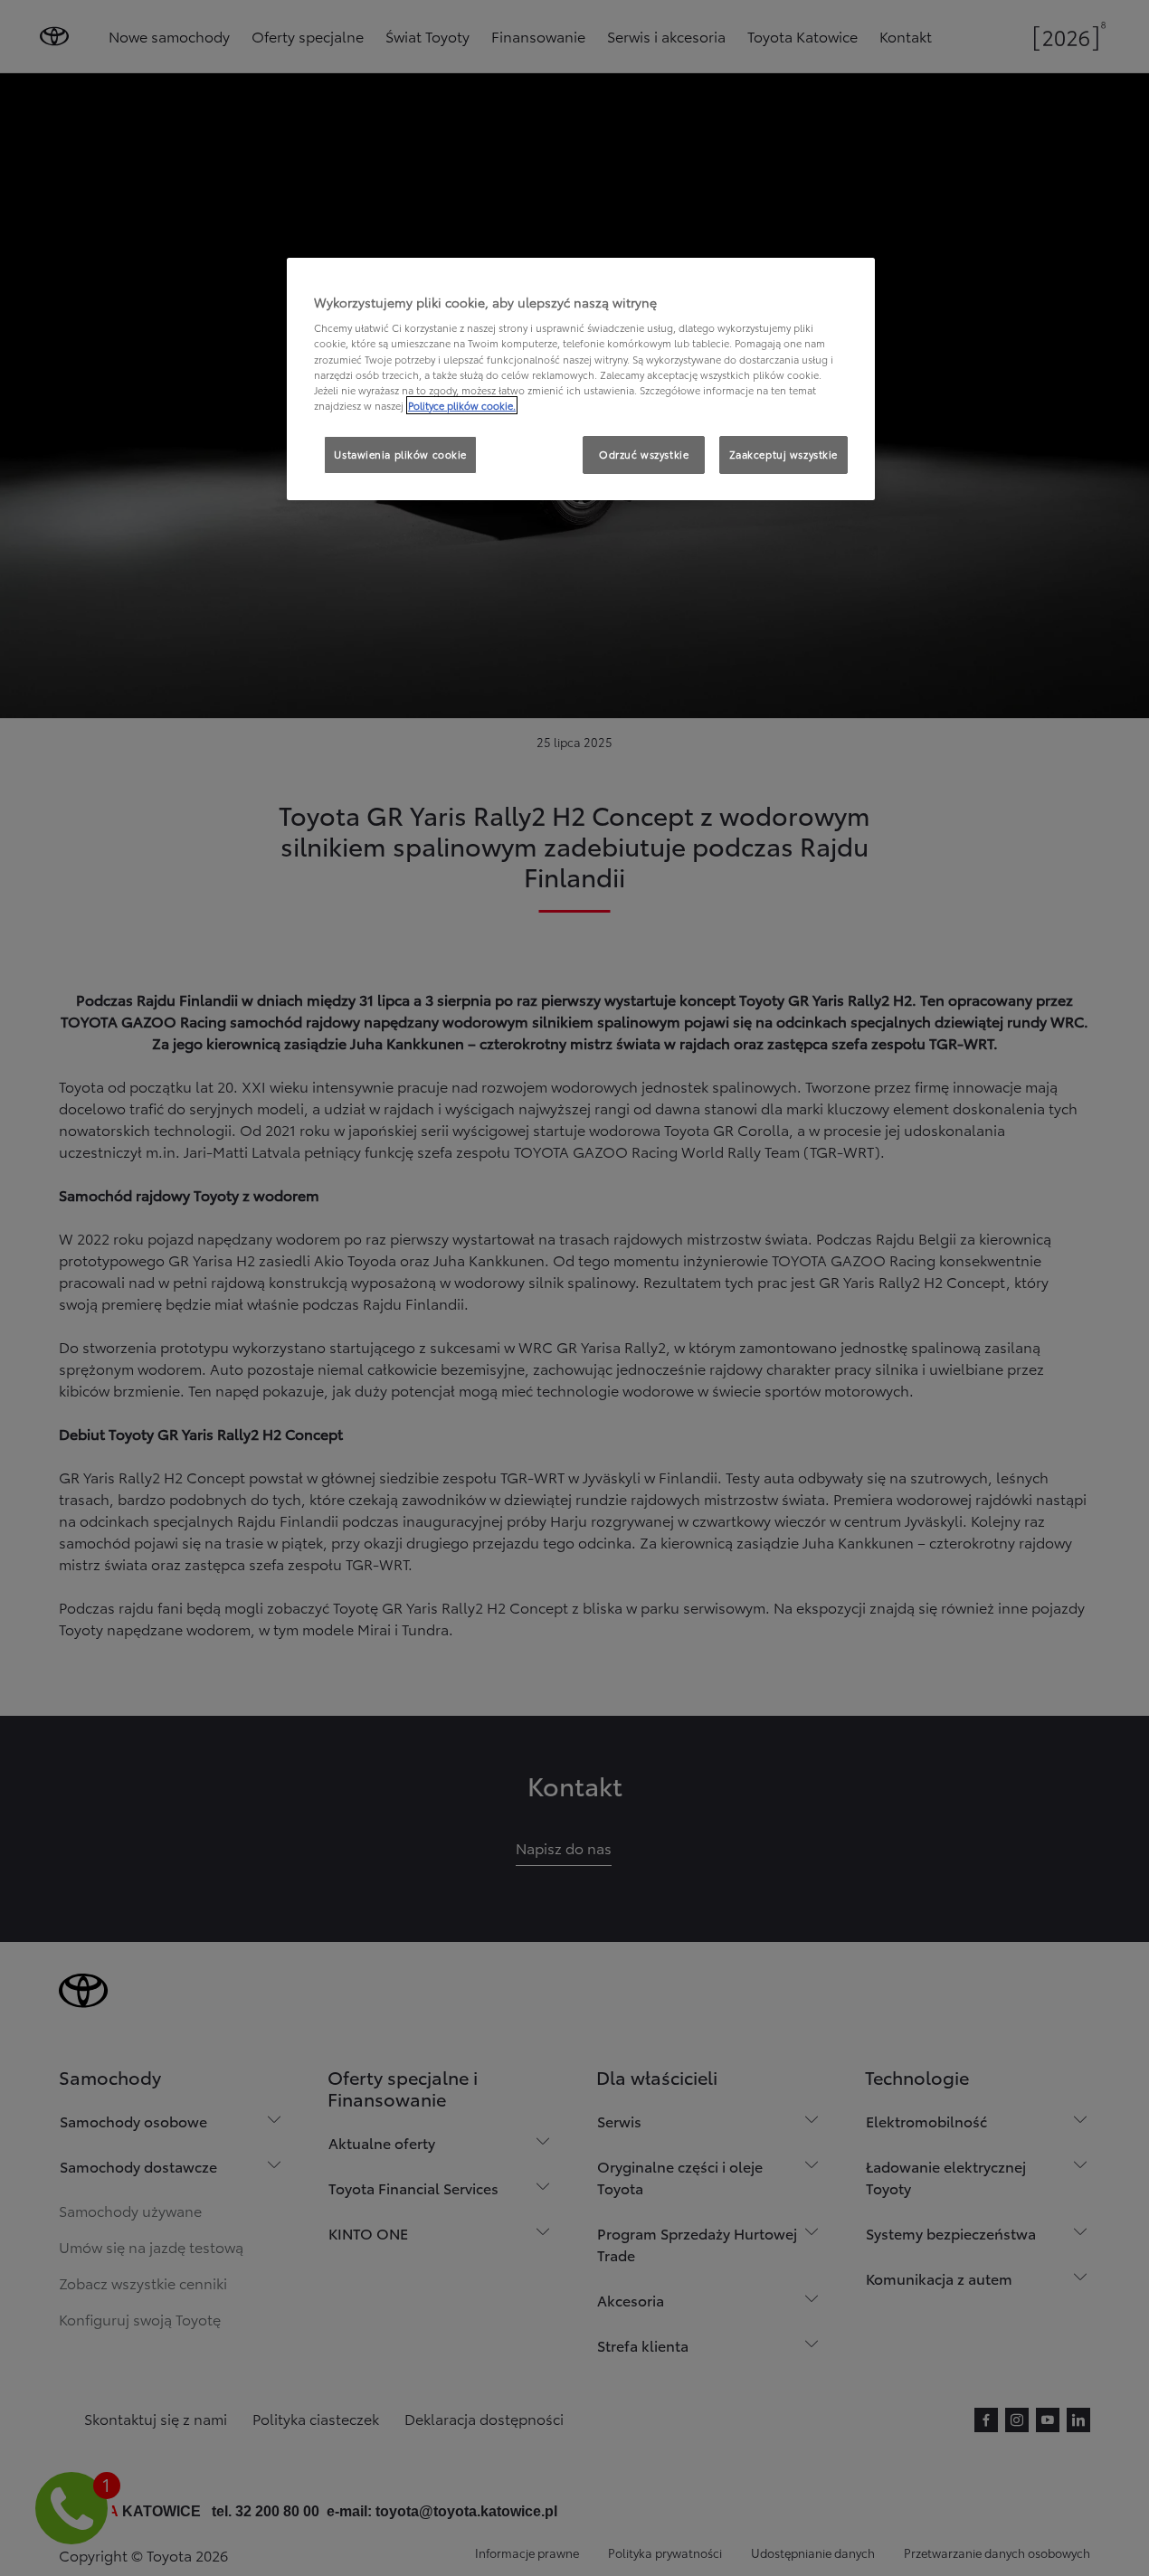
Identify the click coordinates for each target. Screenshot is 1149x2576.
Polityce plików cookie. (462, 405)
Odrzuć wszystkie (644, 454)
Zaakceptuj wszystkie (783, 454)
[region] (581, 379)
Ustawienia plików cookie (400, 454)
